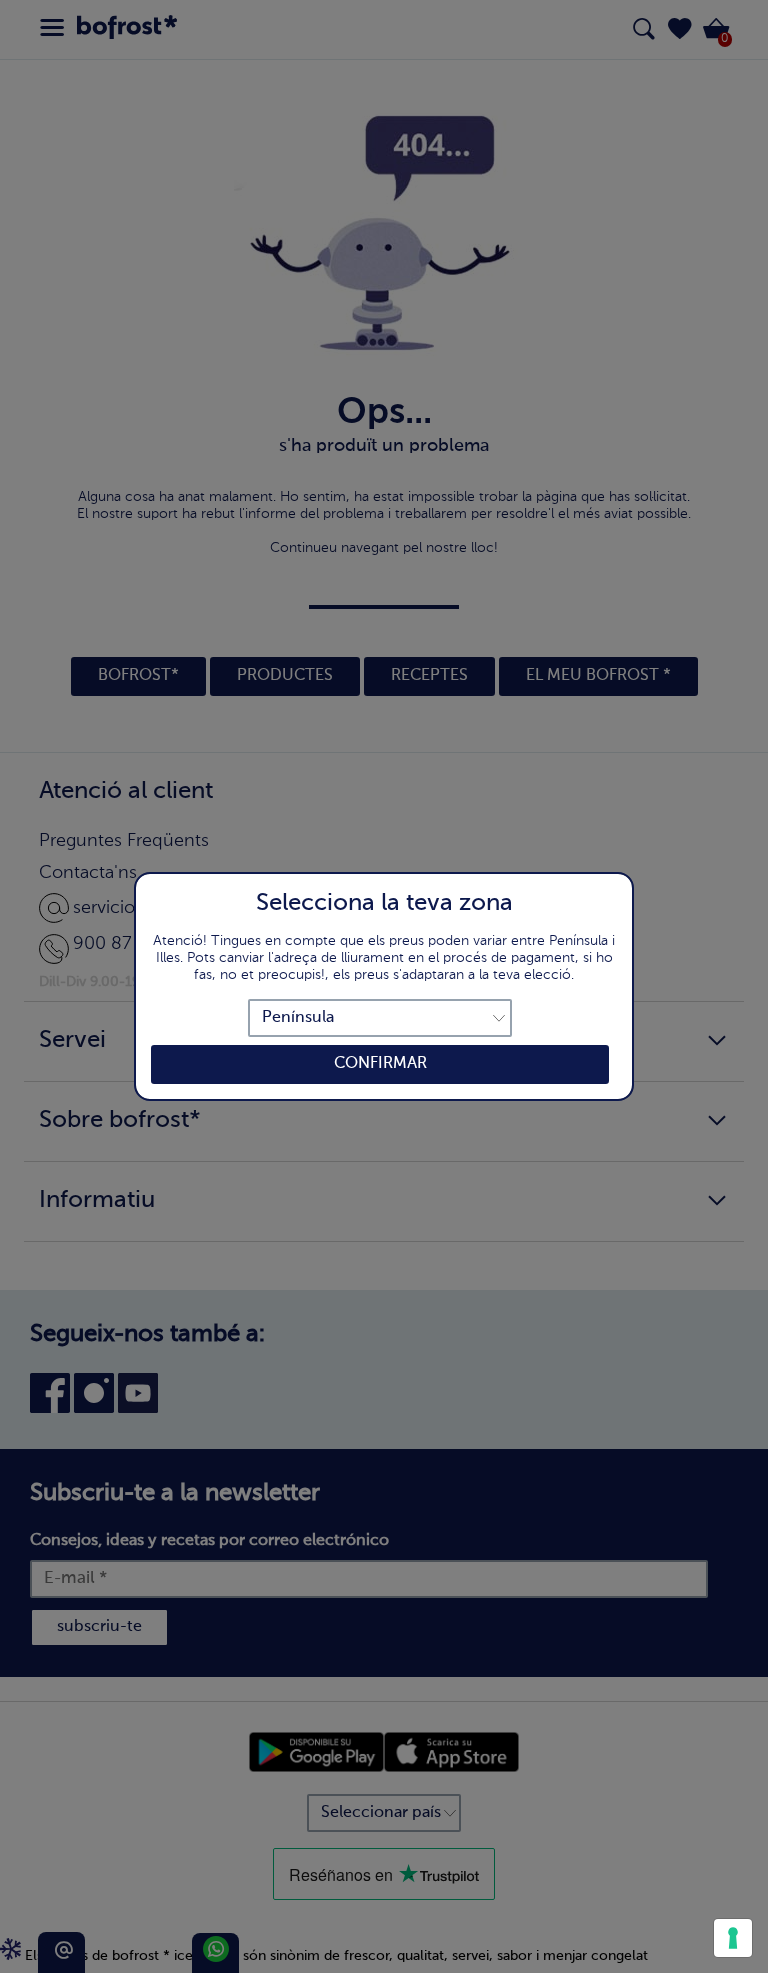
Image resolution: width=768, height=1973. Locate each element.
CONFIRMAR (380, 1064)
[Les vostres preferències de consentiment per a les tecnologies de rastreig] (733, 1938)
